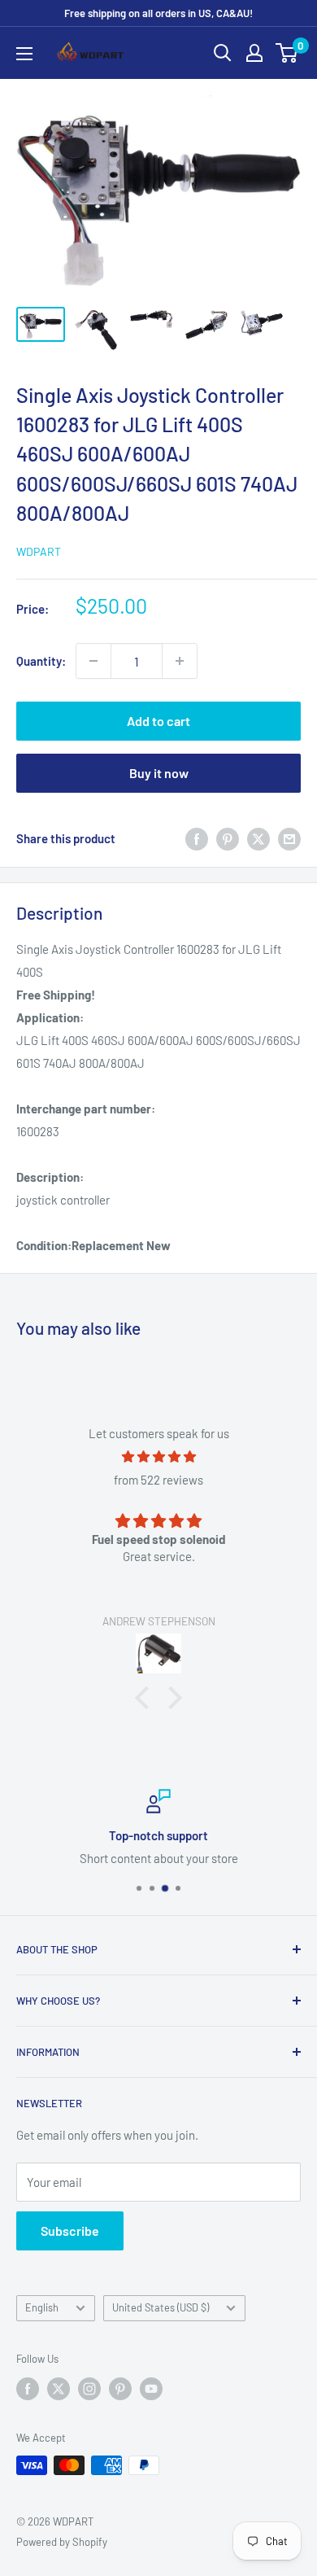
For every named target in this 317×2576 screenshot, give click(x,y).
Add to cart (158, 721)
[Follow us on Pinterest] (120, 2389)
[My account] (254, 53)
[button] (146, 1698)
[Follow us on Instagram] (89, 2389)
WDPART (39, 551)
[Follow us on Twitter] (59, 2389)
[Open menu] (24, 54)
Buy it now (159, 773)
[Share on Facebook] (197, 838)
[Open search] (223, 53)
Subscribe (70, 2230)
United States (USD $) (161, 2307)
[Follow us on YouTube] (151, 2389)
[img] (158, 1456)
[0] (287, 53)
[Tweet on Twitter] (258, 838)
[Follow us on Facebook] (28, 2389)
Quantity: (41, 661)
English (42, 2307)
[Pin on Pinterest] (228, 838)
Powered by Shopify (62, 2542)
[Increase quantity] (180, 661)
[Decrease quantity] (93, 661)
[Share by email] (289, 838)
